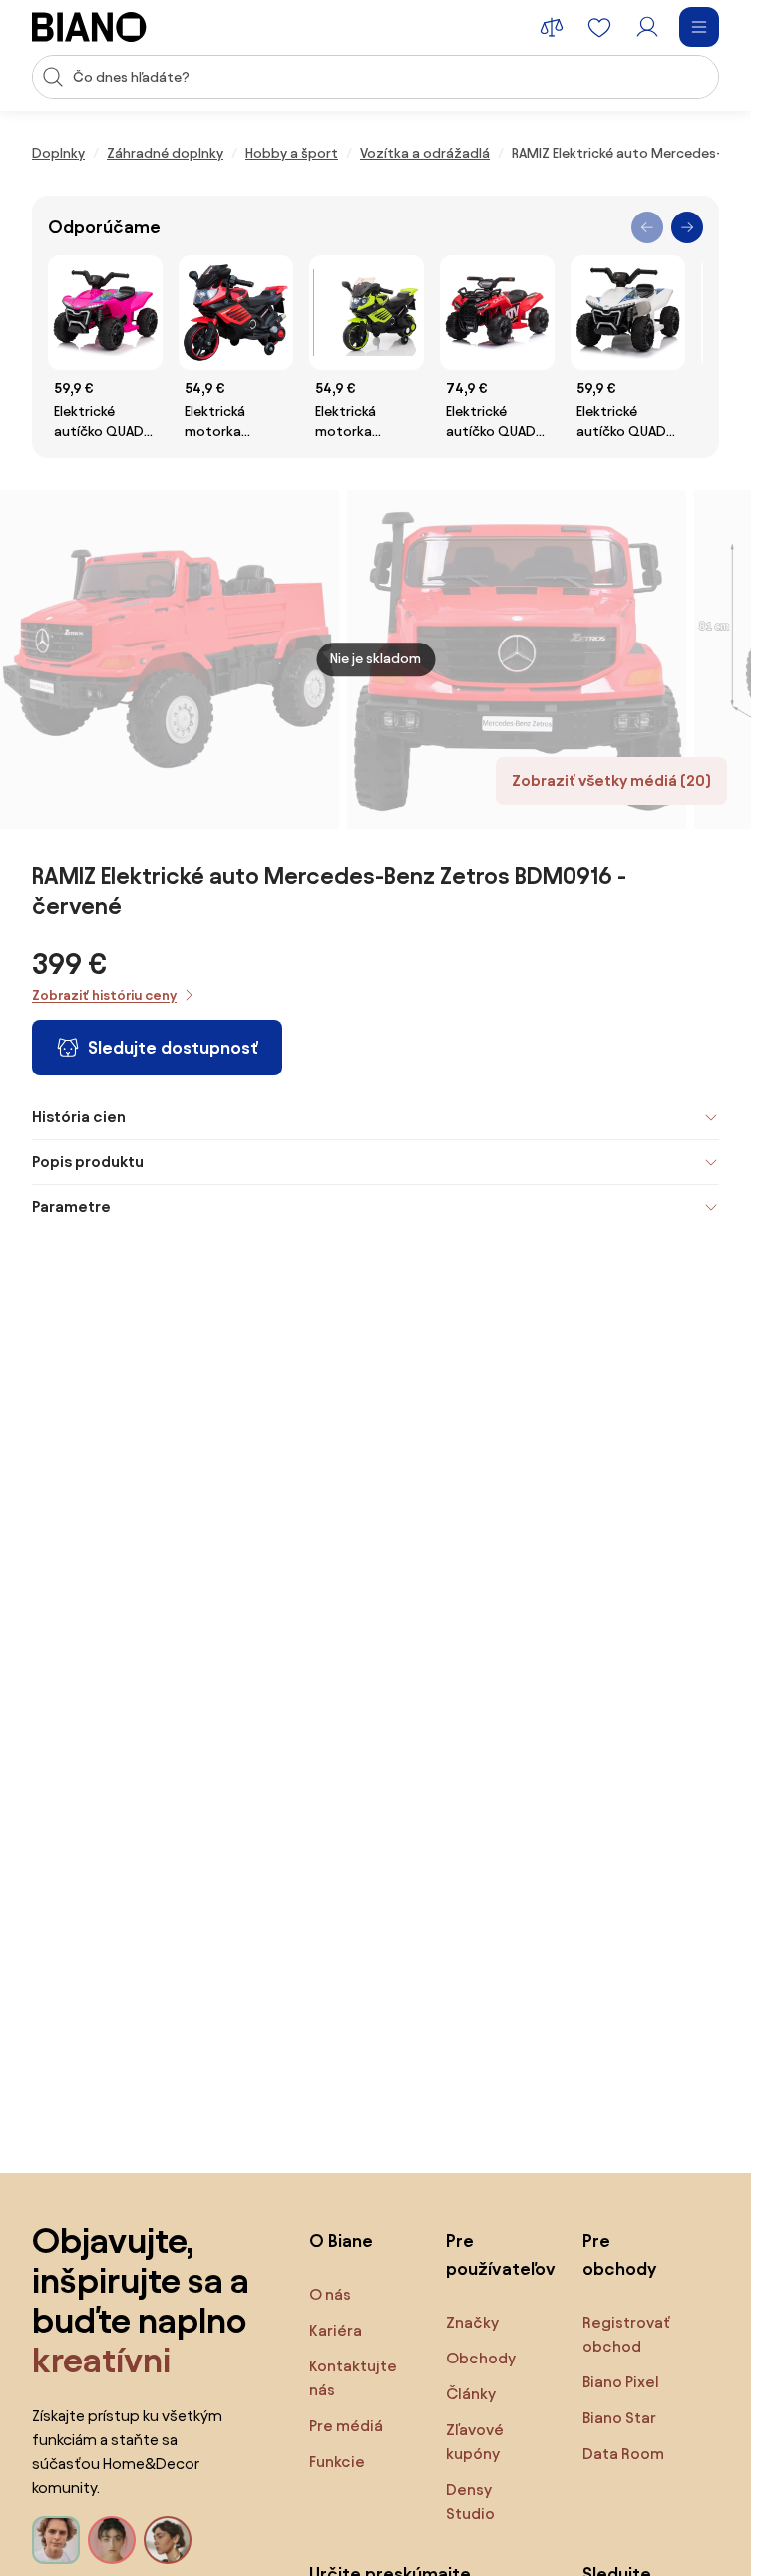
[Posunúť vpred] (687, 227)
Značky (472, 2322)
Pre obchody (619, 2254)
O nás (330, 2294)
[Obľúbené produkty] (599, 27)
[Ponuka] (699, 27)
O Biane (341, 2240)
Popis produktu (88, 1162)
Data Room (623, 2454)
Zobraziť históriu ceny (104, 995)
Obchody (481, 2358)
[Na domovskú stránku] (89, 27)
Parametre (71, 1207)
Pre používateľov (494, 2254)
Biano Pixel (621, 2382)
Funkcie (337, 2462)
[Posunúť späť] (647, 227)
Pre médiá (346, 2426)
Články (471, 2394)
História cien (79, 1117)
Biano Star (619, 2418)
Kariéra (336, 2330)
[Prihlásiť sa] (647, 27)
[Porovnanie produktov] (552, 27)
